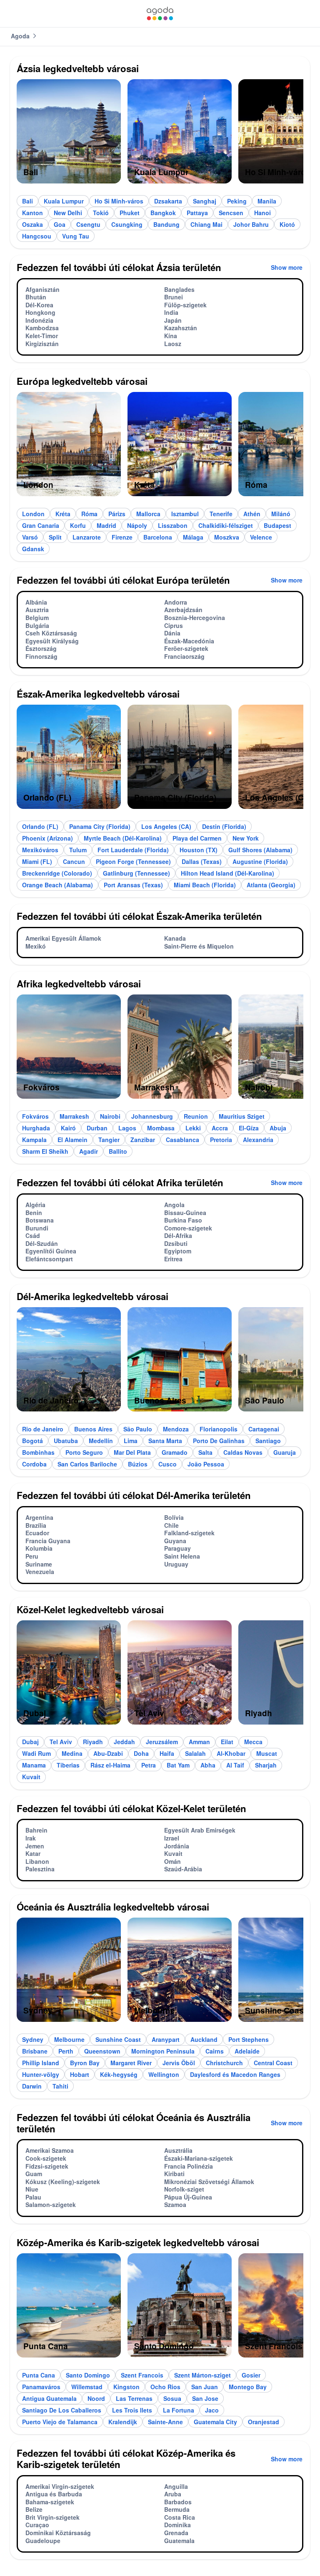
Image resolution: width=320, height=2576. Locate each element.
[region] (160, 135)
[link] (160, 14)
